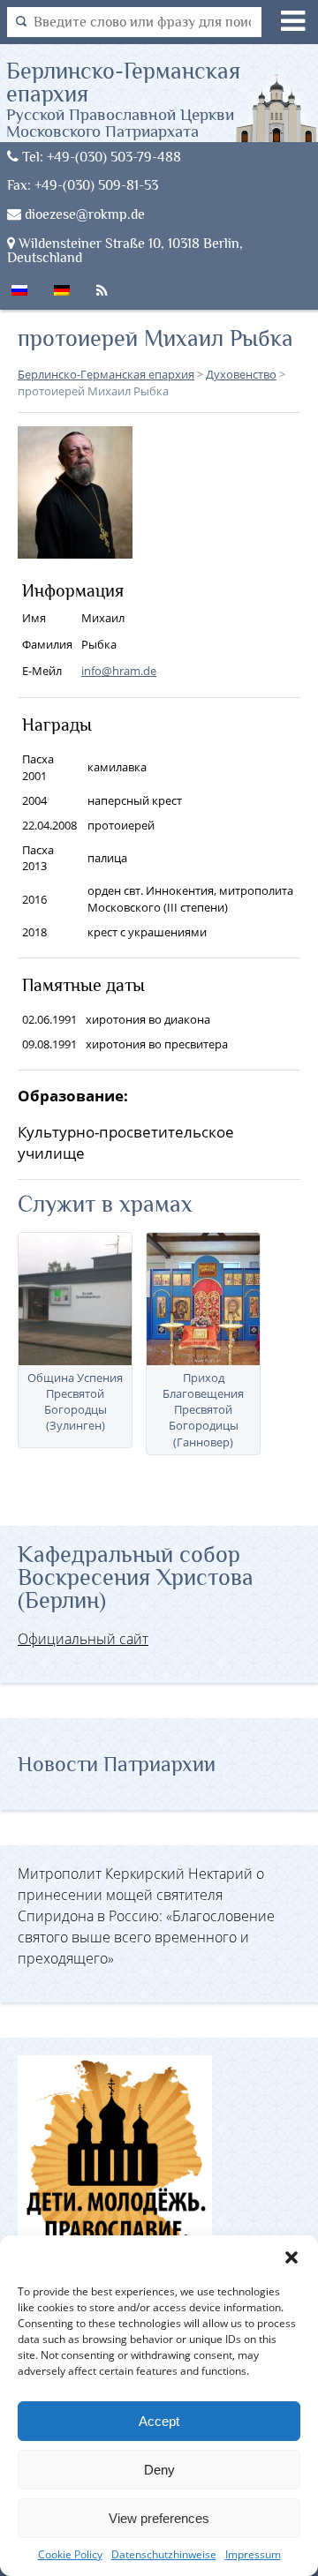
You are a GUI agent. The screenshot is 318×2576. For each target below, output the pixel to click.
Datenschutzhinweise (164, 2554)
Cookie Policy (70, 2554)
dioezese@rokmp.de (83, 214)
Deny (159, 2470)
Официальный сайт (83, 1639)
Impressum (253, 2554)
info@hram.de (119, 671)
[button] (291, 2257)
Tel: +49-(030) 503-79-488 (100, 157)
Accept (159, 2421)
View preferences (159, 2518)
